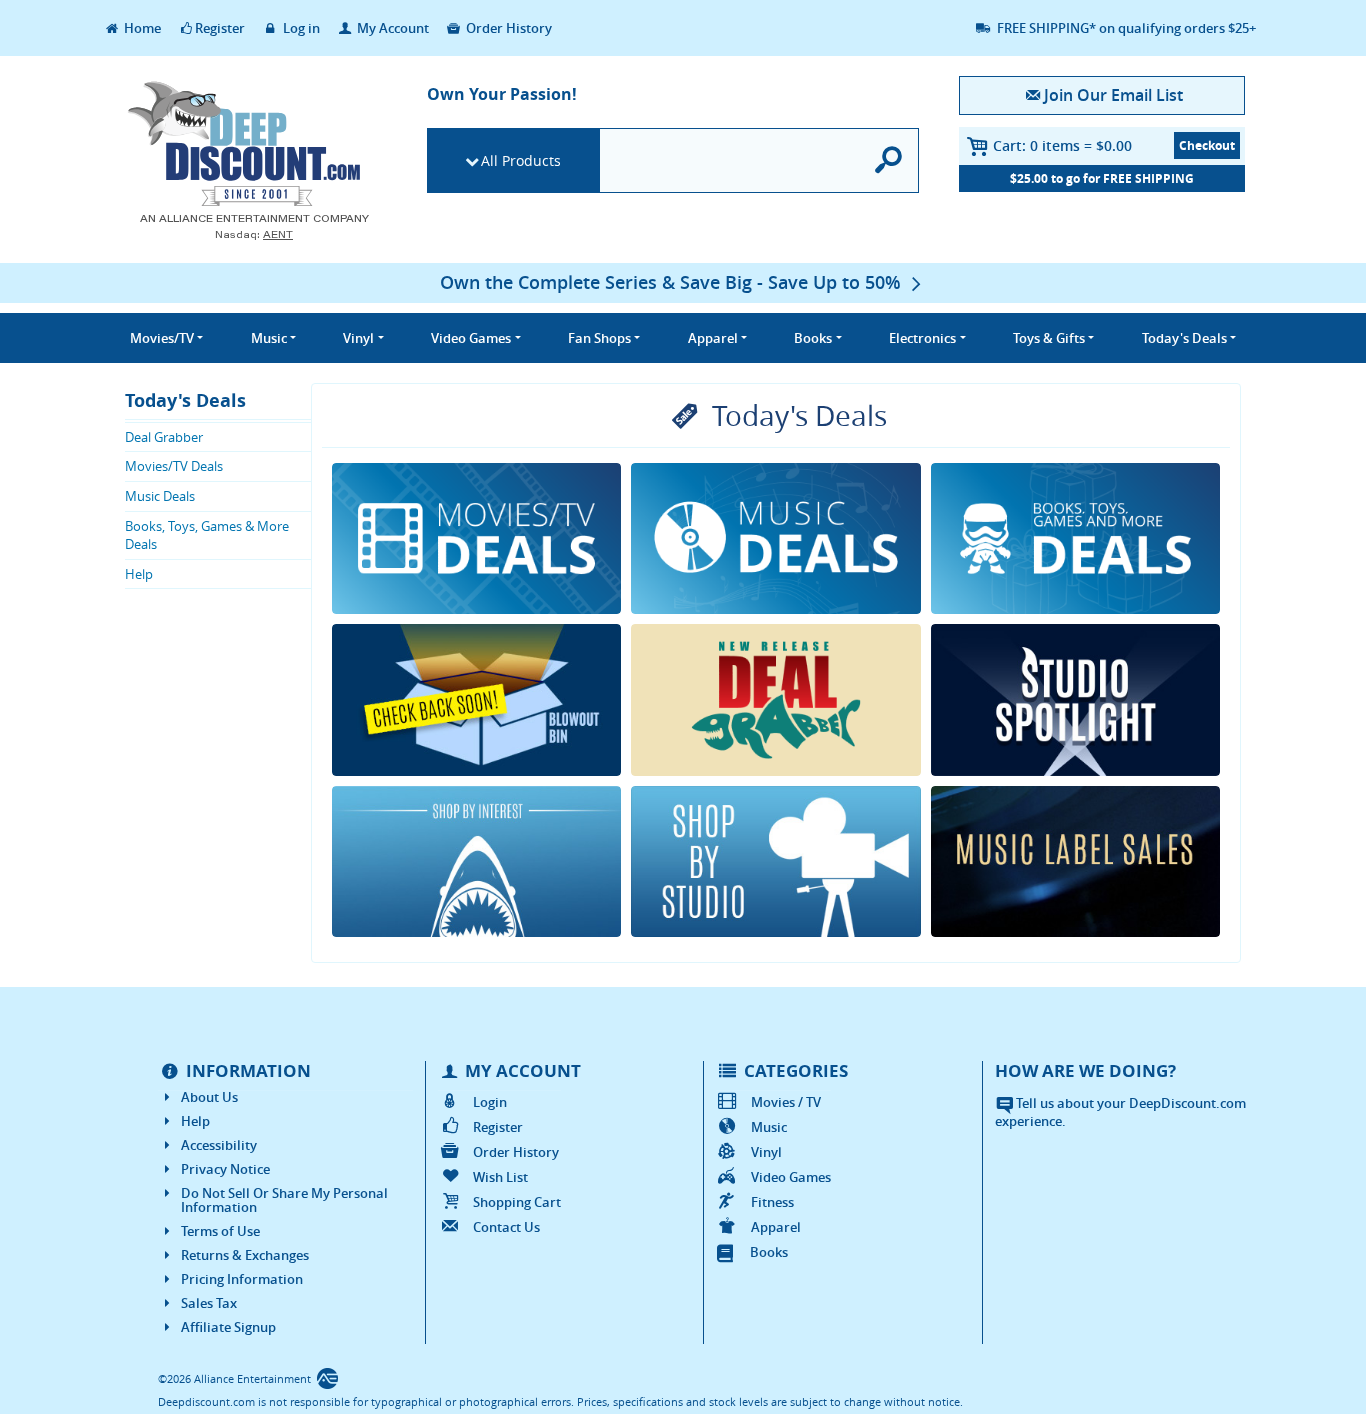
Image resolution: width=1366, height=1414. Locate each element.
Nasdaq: (254, 234)
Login (490, 1102)
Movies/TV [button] (162, 338)
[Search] (889, 160)
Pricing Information (242, 1279)
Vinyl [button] (358, 338)
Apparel (776, 1227)
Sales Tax (209, 1303)
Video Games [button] (471, 338)
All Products (521, 160)
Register (220, 28)
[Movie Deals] (476, 539)
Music (769, 1127)
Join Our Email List (1113, 95)
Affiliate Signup (228, 1327)
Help (139, 574)
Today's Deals (185, 400)
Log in (300, 28)
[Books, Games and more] (1075, 539)
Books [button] (813, 338)
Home (141, 28)
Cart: (1062, 145)
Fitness (772, 1202)
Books (769, 1252)
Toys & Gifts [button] (1049, 338)
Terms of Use (220, 1231)
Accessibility (219, 1145)
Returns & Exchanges (245, 1255)
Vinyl (766, 1152)
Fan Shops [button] (599, 338)
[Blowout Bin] (476, 700)
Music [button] (269, 338)
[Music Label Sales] (1075, 862)
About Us (209, 1097)
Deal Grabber (164, 437)
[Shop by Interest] (476, 862)
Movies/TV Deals (174, 466)
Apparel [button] (713, 338)
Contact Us (506, 1227)
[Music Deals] (775, 539)
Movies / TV (786, 1102)
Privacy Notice (225, 1169)
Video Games (791, 1177)
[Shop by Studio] (775, 862)
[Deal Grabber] (775, 700)
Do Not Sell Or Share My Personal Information (284, 1200)
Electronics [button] (922, 338)
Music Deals (160, 496)
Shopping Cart (517, 1202)
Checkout (1207, 145)
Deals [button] (1184, 338)
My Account (391, 28)
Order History (507, 28)
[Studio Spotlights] (1075, 700)
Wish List (500, 1177)
